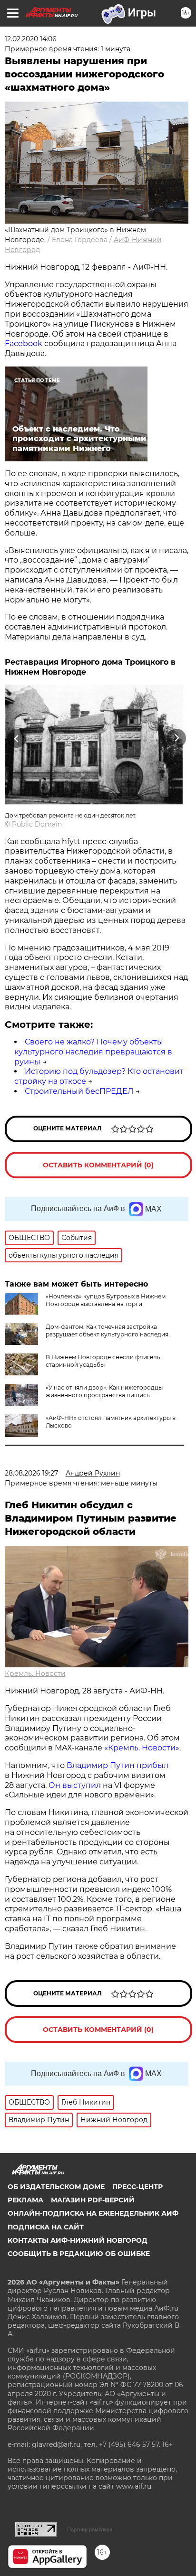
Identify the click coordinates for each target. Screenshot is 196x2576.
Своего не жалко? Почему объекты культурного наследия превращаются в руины (93, 1052)
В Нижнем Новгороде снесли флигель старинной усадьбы (103, 1361)
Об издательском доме (56, 2187)
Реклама (25, 2200)
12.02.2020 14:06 (31, 39)
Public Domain (37, 824)
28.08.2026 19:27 (31, 1473)
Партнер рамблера (90, 2529)
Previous (15, 738)
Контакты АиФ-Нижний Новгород (78, 2240)
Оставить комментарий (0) (98, 1165)
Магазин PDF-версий (93, 2200)
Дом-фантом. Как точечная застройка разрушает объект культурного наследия (107, 1330)
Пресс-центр (137, 2187)
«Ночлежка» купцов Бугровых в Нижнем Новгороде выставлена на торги (106, 1300)
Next (177, 738)
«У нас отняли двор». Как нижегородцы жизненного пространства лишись (104, 1391)
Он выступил (75, 1785)
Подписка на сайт (46, 2227)
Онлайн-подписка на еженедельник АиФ (93, 2213)
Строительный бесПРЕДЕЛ (79, 1091)
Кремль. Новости (35, 1673)
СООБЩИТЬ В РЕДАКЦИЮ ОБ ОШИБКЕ (79, 2254)
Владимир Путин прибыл (117, 1765)
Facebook (24, 343)
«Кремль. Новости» (142, 1748)
